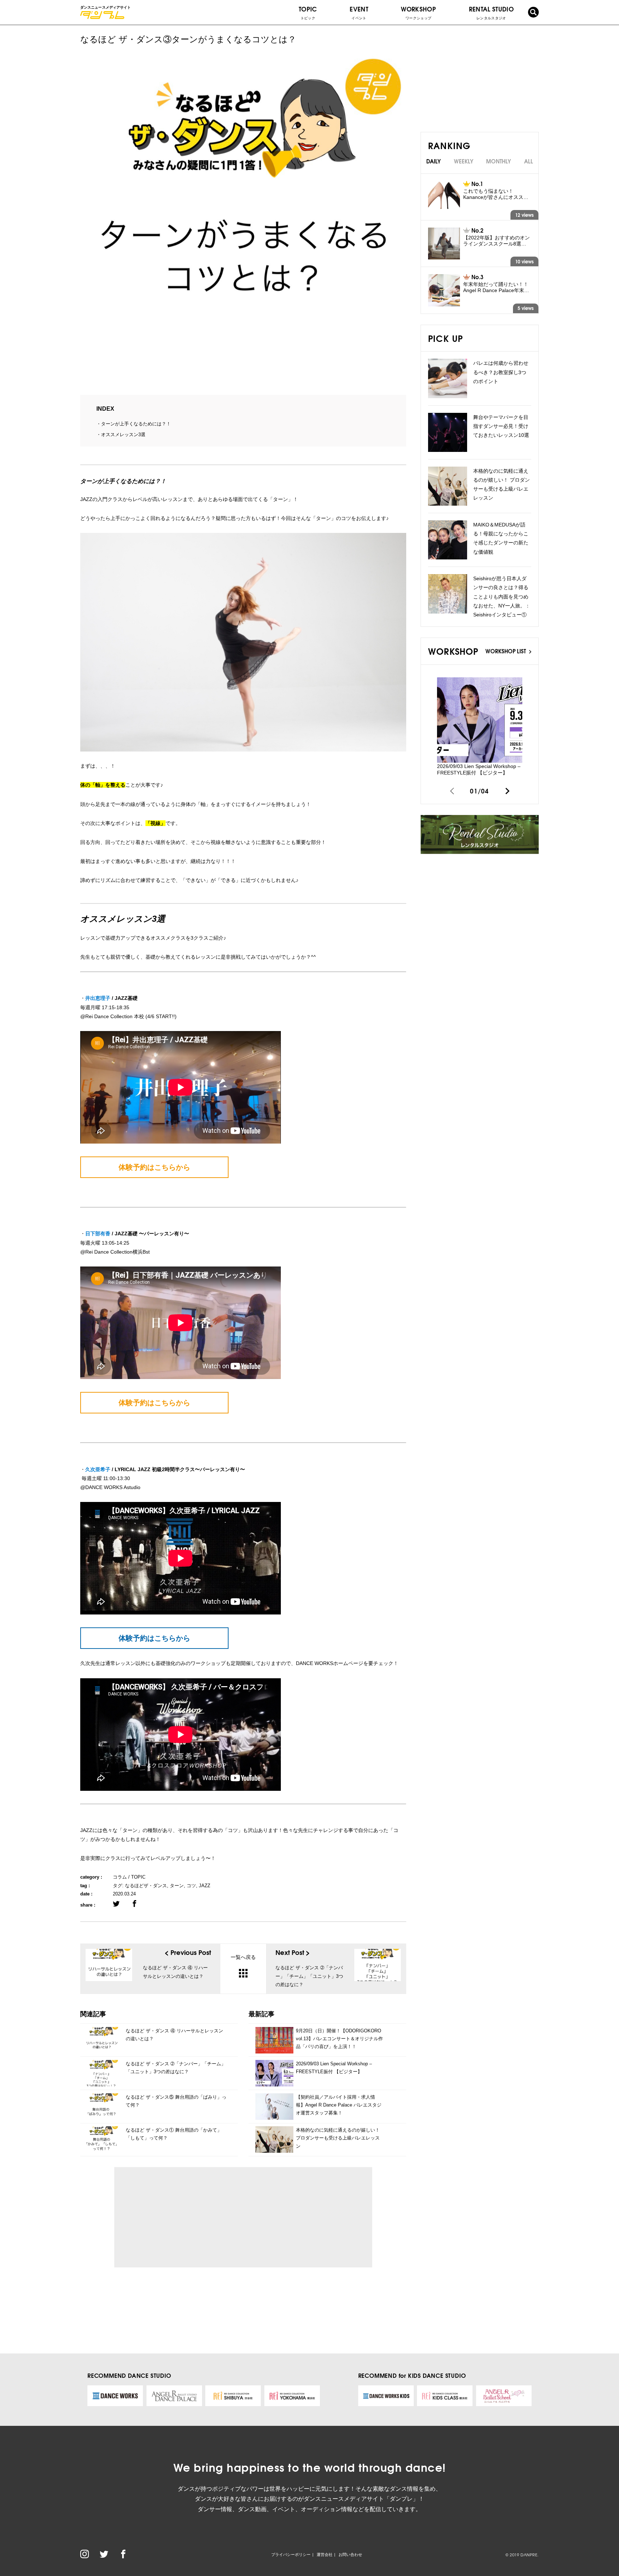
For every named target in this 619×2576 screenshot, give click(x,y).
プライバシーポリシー (291, 2554)
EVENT (359, 12)
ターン (177, 1886)
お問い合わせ (350, 2554)
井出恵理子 (98, 998)
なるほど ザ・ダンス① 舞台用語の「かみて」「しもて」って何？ (174, 2134)
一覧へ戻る (243, 1957)
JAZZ (205, 1886)
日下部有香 (98, 1234)
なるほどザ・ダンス (146, 1886)
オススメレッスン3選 (123, 435)
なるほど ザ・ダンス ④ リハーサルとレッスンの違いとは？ (174, 2035)
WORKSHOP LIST (506, 651)
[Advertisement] (186, 2217)
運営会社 (325, 2554)
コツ (191, 1886)
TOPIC (308, 12)
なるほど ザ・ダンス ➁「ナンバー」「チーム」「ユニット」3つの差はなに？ (176, 2068)
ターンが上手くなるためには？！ (136, 424)
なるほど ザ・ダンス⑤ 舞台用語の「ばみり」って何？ (176, 2101)
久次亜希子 (98, 1469)
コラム (120, 1877)
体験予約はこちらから (154, 1167)
